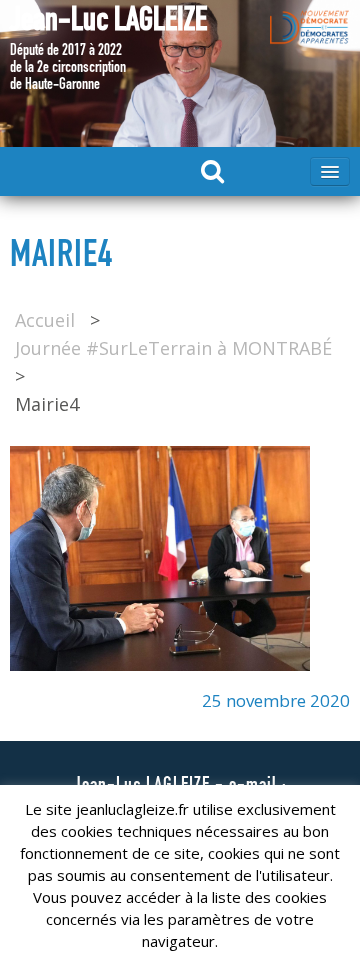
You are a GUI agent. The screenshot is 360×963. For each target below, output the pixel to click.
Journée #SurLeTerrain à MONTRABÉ (173, 348)
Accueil (45, 320)
